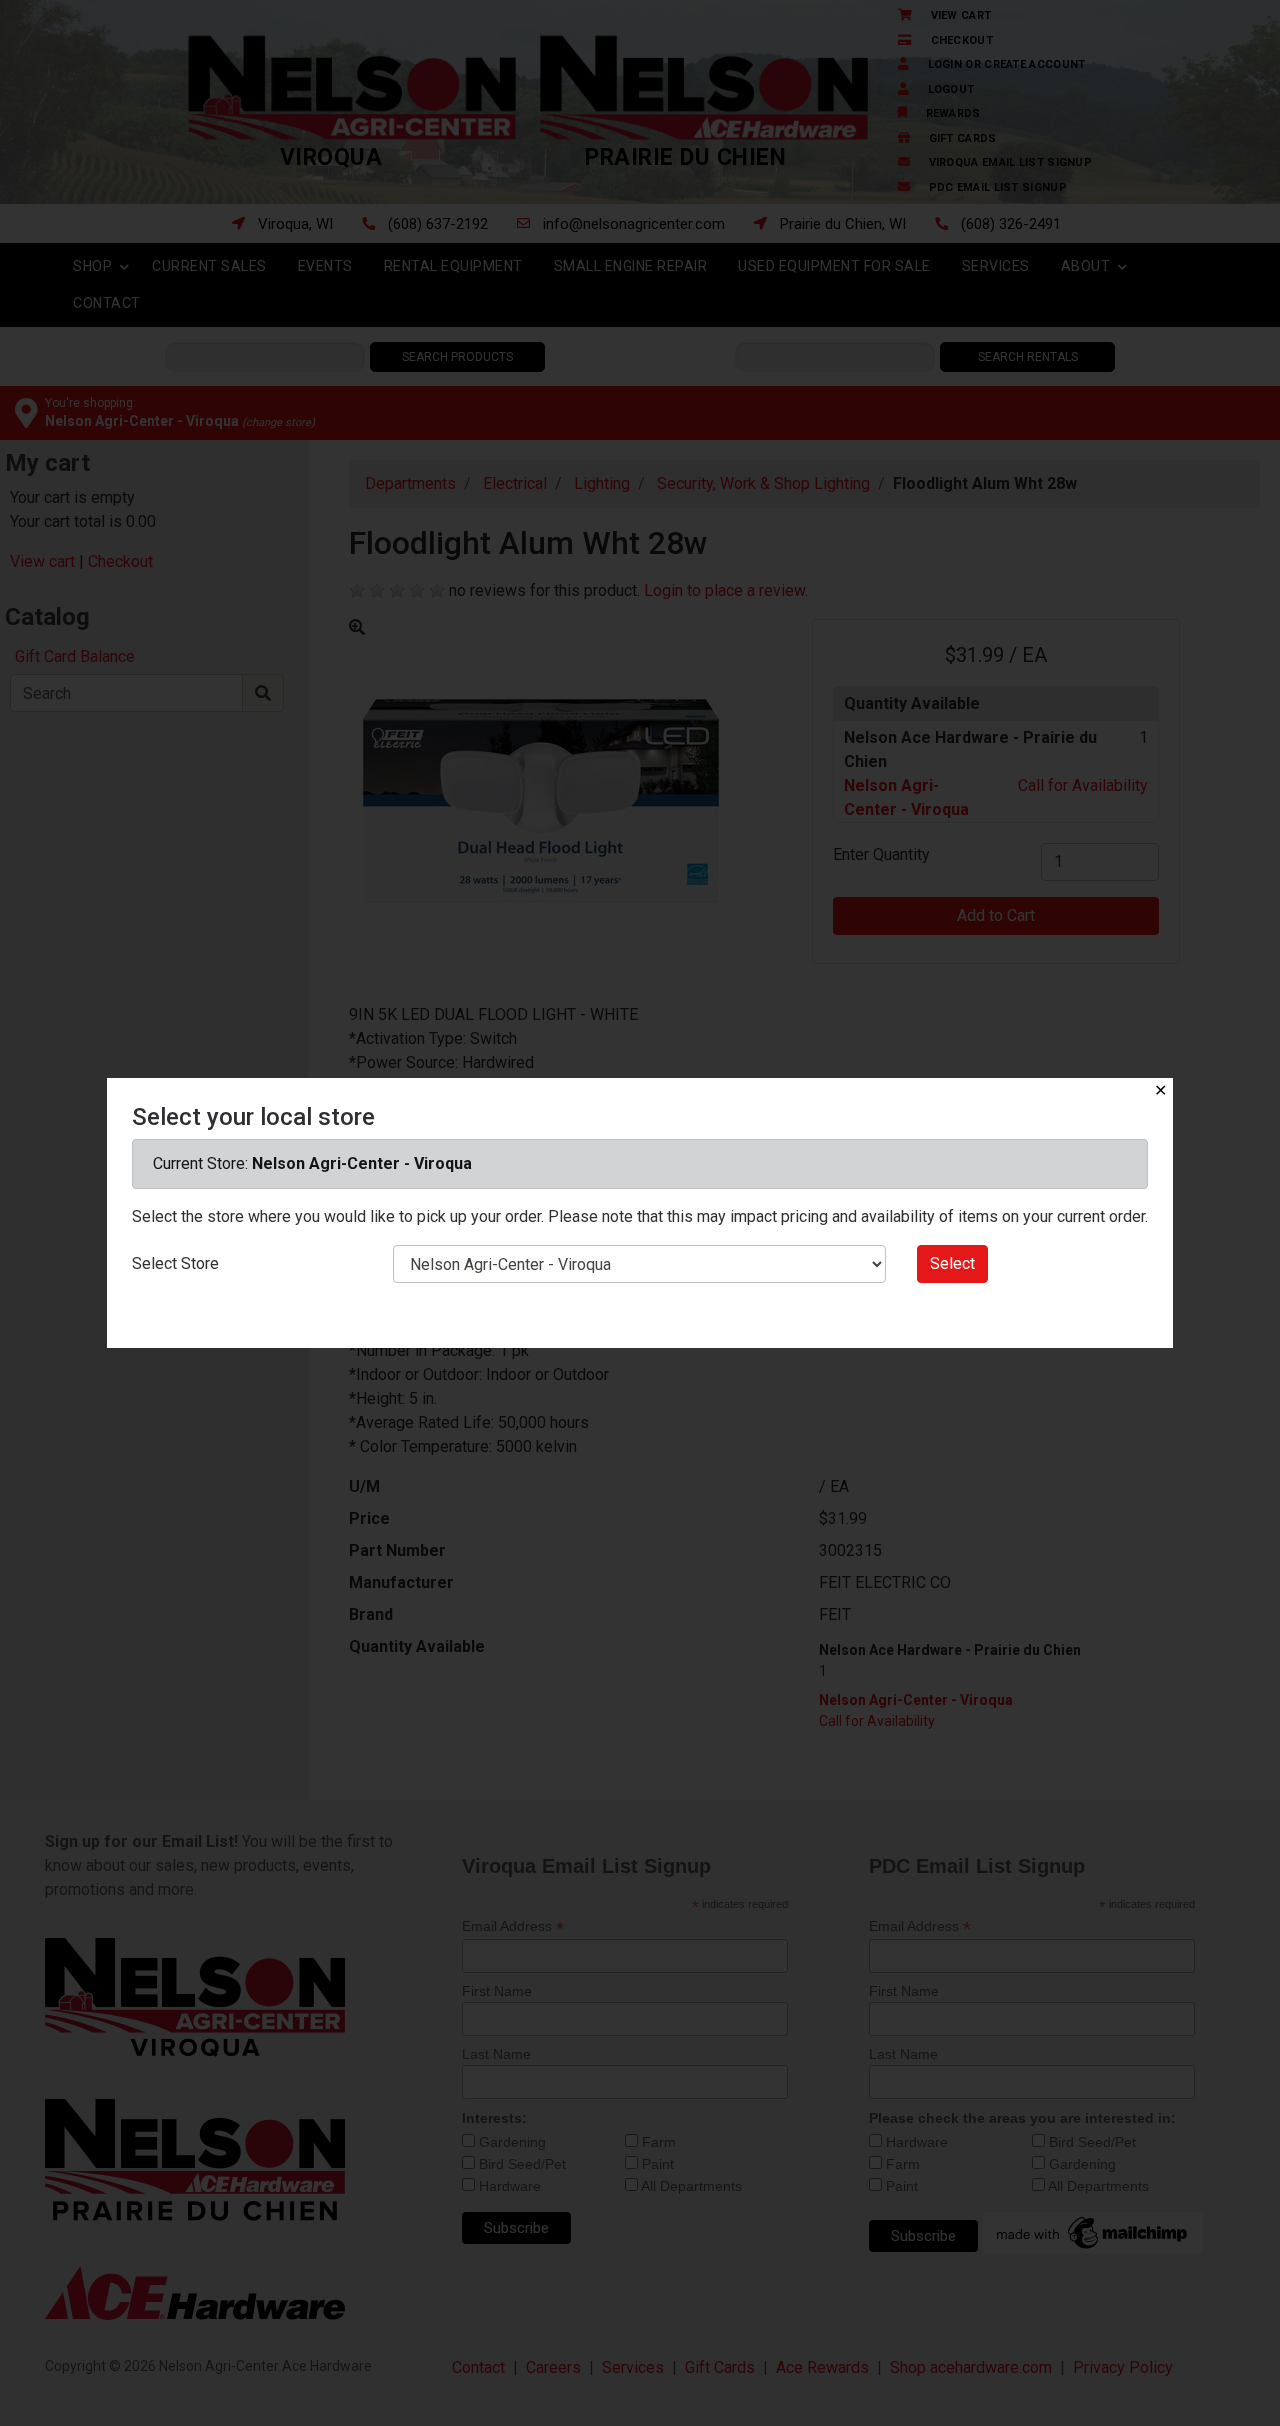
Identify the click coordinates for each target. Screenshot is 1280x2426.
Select (952, 1263)
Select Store (175, 1263)
